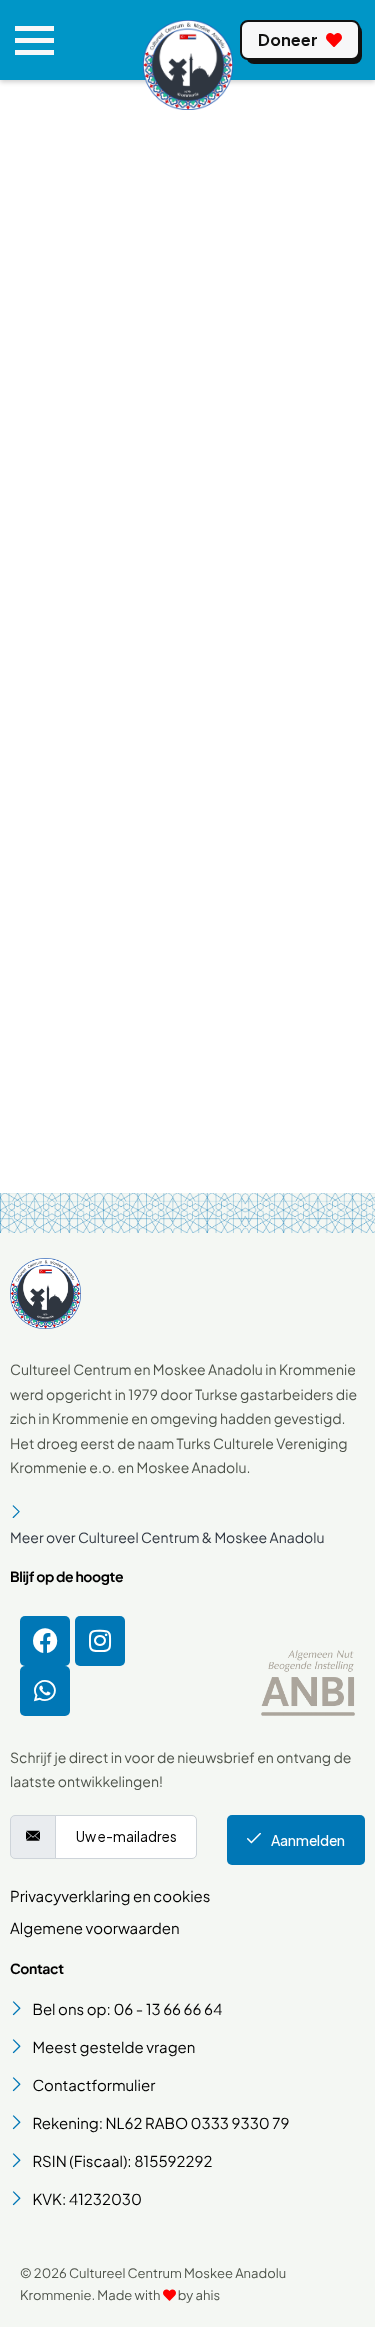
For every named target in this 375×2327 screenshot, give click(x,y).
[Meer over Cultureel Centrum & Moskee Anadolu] (187, 1525)
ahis (208, 2295)
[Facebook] (45, 1641)
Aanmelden (308, 1840)
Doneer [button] (288, 39)
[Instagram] (100, 1641)
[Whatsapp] (45, 1691)
